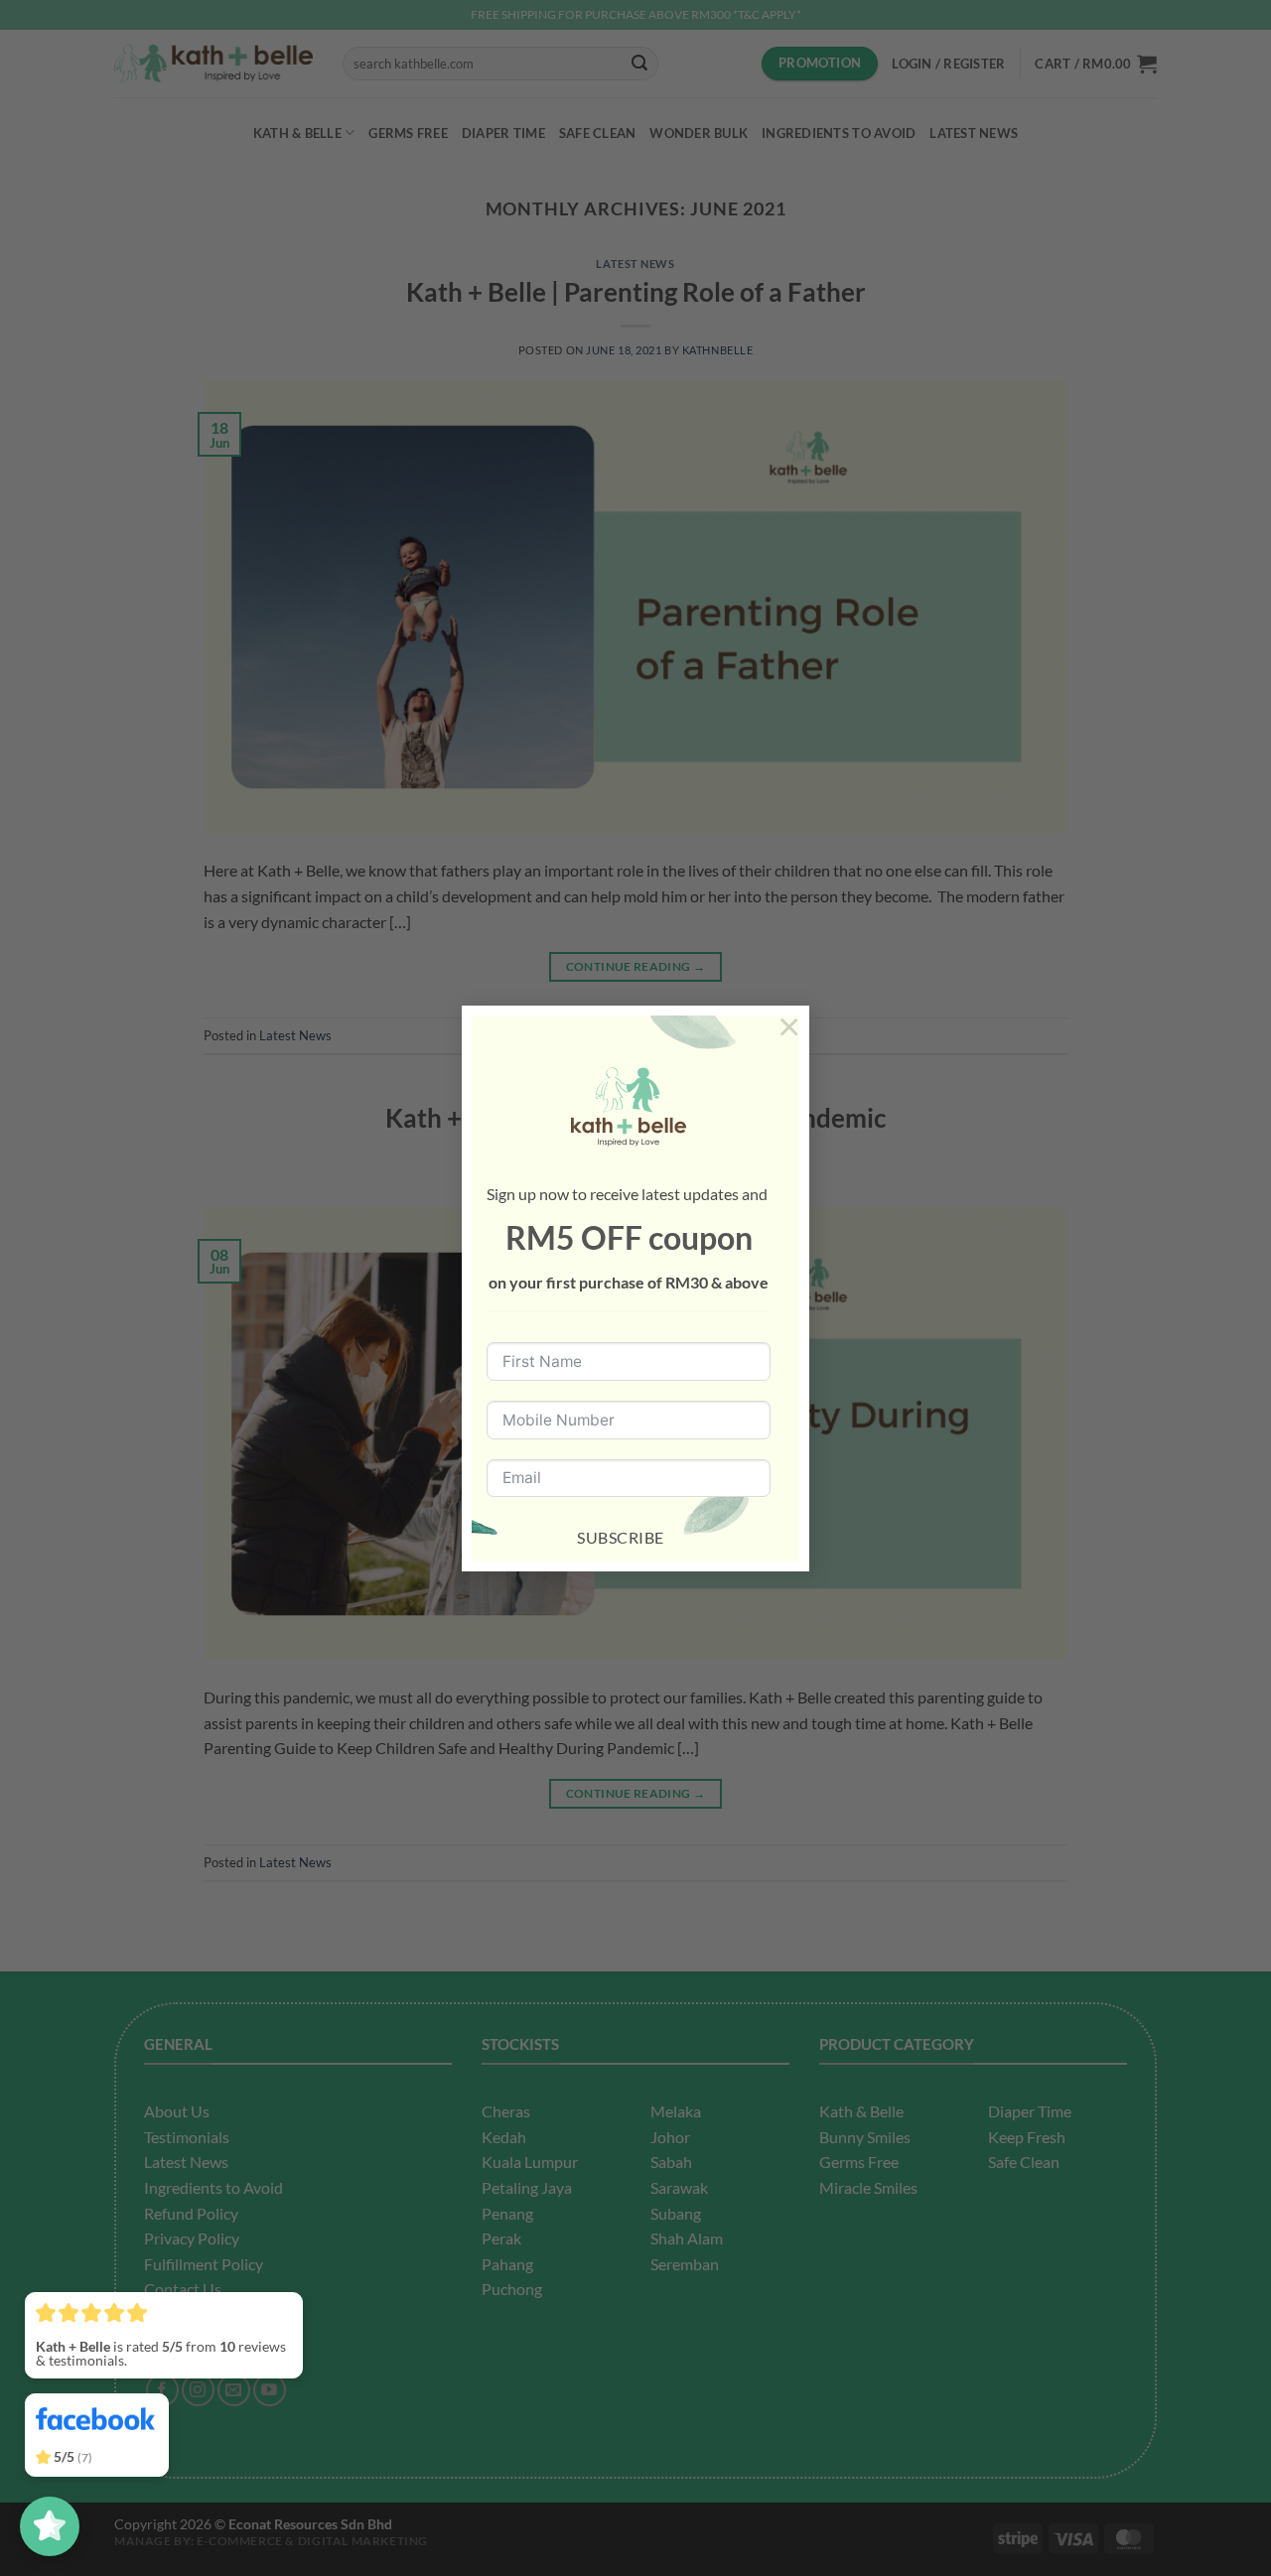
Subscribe (620, 1537)
